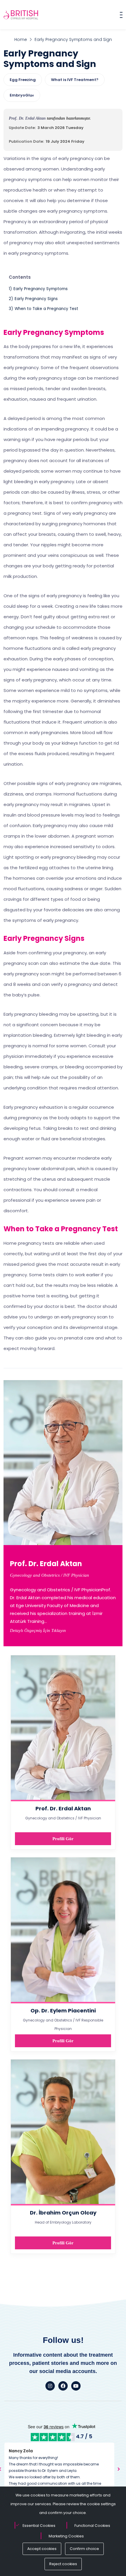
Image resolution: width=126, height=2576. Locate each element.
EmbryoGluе (22, 95)
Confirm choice (84, 2549)
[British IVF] (21, 15)
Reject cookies (63, 2564)
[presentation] (119, 2469)
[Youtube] (76, 2386)
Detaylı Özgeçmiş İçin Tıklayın (38, 1630)
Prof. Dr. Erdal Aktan (28, 118)
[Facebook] (63, 2386)
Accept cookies (42, 2549)
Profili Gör (63, 1839)
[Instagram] (50, 2386)
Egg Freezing (23, 80)
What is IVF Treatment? (75, 80)
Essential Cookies (39, 2526)
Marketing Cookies (66, 2536)
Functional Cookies (92, 2526)
